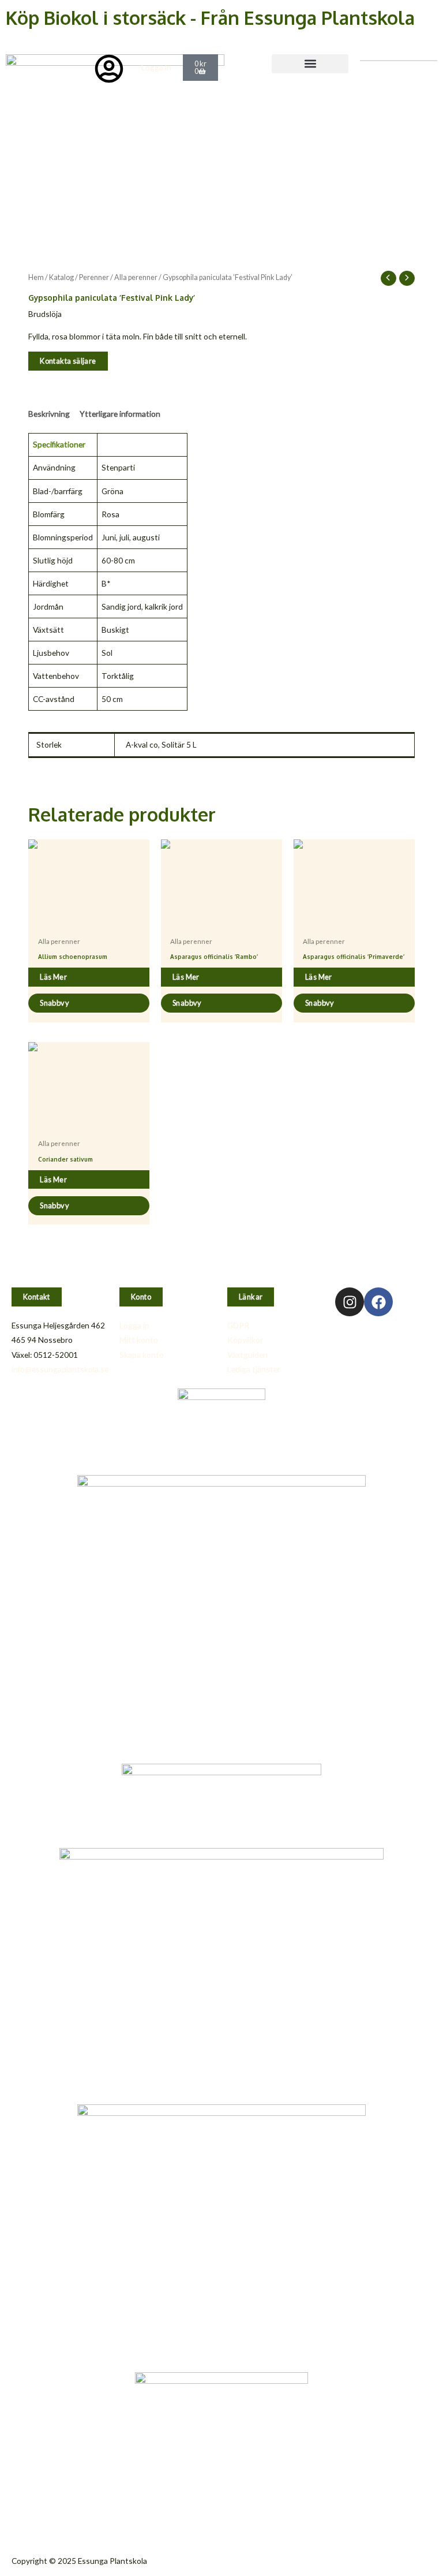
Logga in (156, 67)
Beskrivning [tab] (49, 414)
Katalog (61, 277)
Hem (36, 277)
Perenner (94, 277)
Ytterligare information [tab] (120, 414)
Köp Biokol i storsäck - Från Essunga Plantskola (210, 18)
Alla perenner (136, 277)
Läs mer (53, 977)
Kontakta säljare (68, 361)
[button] (310, 64)
